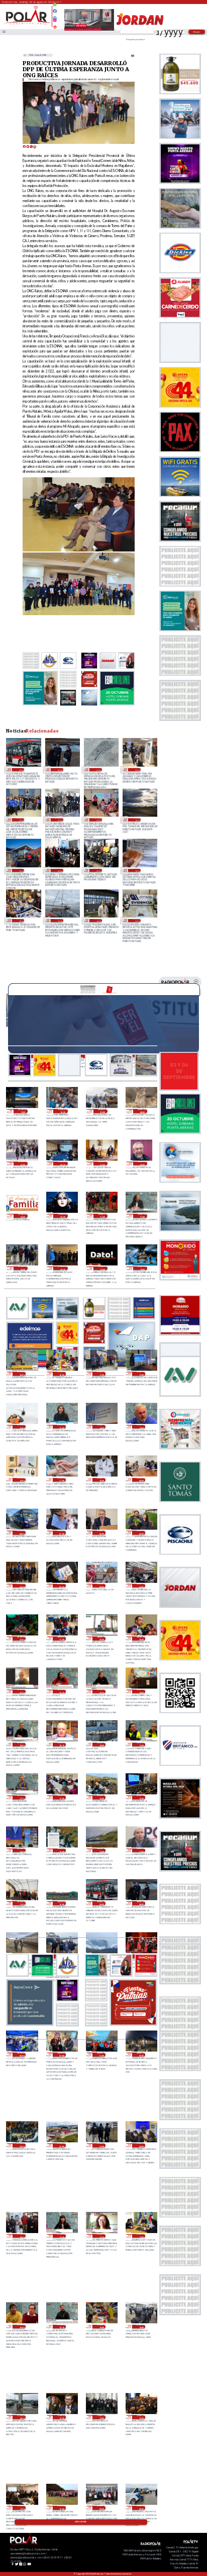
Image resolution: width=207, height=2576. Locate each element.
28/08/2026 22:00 (21, 1638)
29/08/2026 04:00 (21, 1586)
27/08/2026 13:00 (101, 2417)
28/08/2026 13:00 (62, 1851)
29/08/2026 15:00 (62, 1427)
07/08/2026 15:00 (59, 921)
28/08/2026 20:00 (141, 1638)
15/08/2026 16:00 (136, 820)
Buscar (197, 32)
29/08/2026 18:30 (21, 1374)
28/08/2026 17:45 (141, 1745)
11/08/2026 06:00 (59, 870)
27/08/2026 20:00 (141, 2145)
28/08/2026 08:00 (59, 770)
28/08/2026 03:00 (21, 2055)
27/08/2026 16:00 (101, 2327)
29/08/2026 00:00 (101, 1586)
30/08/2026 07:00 (23, 1164)
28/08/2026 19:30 (62, 1692)
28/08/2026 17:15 (21, 1797)
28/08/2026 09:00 (20, 770)
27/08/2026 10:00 (62, 2508)
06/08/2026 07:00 (136, 921)
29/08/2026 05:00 (141, 1533)
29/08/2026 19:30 (103, 1268)
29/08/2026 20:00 (63, 1268)
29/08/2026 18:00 (62, 1374)
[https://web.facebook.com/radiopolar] (55, 11)
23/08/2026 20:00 (20, 820)
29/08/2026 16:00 (21, 1427)
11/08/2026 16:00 (20, 870)
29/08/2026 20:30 (23, 1268)
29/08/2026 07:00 (62, 1533)
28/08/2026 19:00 (141, 1692)
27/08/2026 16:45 (21, 2327)
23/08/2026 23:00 (136, 770)
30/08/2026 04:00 (142, 1164)
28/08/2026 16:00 (101, 1797)
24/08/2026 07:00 (98, 770)
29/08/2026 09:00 (141, 1480)
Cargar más (81, 2522)
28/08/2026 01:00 (101, 2055)
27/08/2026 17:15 (101, 2236)
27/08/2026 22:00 (62, 2145)
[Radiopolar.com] (4, 32)
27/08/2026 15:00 (141, 2327)
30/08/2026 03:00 (23, 1216)
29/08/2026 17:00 (141, 1374)
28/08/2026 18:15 (62, 1745)
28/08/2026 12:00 (101, 1851)
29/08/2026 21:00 (142, 1216)
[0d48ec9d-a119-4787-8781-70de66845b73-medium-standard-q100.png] (27, 24)
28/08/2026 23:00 (141, 1586)
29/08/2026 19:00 (142, 1268)
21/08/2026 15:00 (59, 820)
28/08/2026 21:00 (62, 1638)
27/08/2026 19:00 (21, 2236)
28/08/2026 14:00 (21, 1851)
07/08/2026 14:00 (98, 921)
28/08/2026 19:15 (101, 1692)
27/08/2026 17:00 (141, 2236)
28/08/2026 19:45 (21, 1692)
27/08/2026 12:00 (141, 2417)
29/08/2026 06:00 (101, 1533)
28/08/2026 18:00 (101, 1745)
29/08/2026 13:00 (141, 1427)
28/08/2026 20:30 (101, 1638)
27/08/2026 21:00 (101, 2145)
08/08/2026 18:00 (20, 921)
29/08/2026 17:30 (101, 1374)
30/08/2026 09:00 (103, 1111)
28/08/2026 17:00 (62, 1797)
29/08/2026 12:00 (21, 1480)
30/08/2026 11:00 (23, 1111)
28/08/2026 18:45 (21, 1745)
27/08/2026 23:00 (21, 2145)
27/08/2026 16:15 (62, 2327)
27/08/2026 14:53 (21, 2417)
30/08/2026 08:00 (142, 1111)
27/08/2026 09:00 (101, 2508)
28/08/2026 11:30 (141, 1851)
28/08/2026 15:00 (141, 1797)
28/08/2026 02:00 (62, 2055)
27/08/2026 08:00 (141, 2508)
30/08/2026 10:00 (63, 1111)
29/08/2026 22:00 (103, 1216)
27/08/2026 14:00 (62, 2417)
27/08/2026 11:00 (21, 2508)
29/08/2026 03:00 (62, 1586)
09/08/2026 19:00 (136, 870)
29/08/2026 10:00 (101, 1480)
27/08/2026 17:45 (62, 2236)
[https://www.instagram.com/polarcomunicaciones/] (55, 22)
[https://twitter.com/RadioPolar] (55, 16)
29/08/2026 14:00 (101, 1427)
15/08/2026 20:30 (98, 820)
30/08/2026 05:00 (103, 1164)
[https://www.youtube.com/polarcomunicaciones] (55, 26)
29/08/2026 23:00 (63, 1216)
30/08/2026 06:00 (63, 1164)
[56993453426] (55, 7)
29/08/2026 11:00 (62, 1480)
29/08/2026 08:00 (21, 1533)
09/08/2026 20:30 (98, 870)
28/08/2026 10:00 (62, 1903)
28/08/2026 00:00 (141, 2055)
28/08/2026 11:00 (21, 1903)
